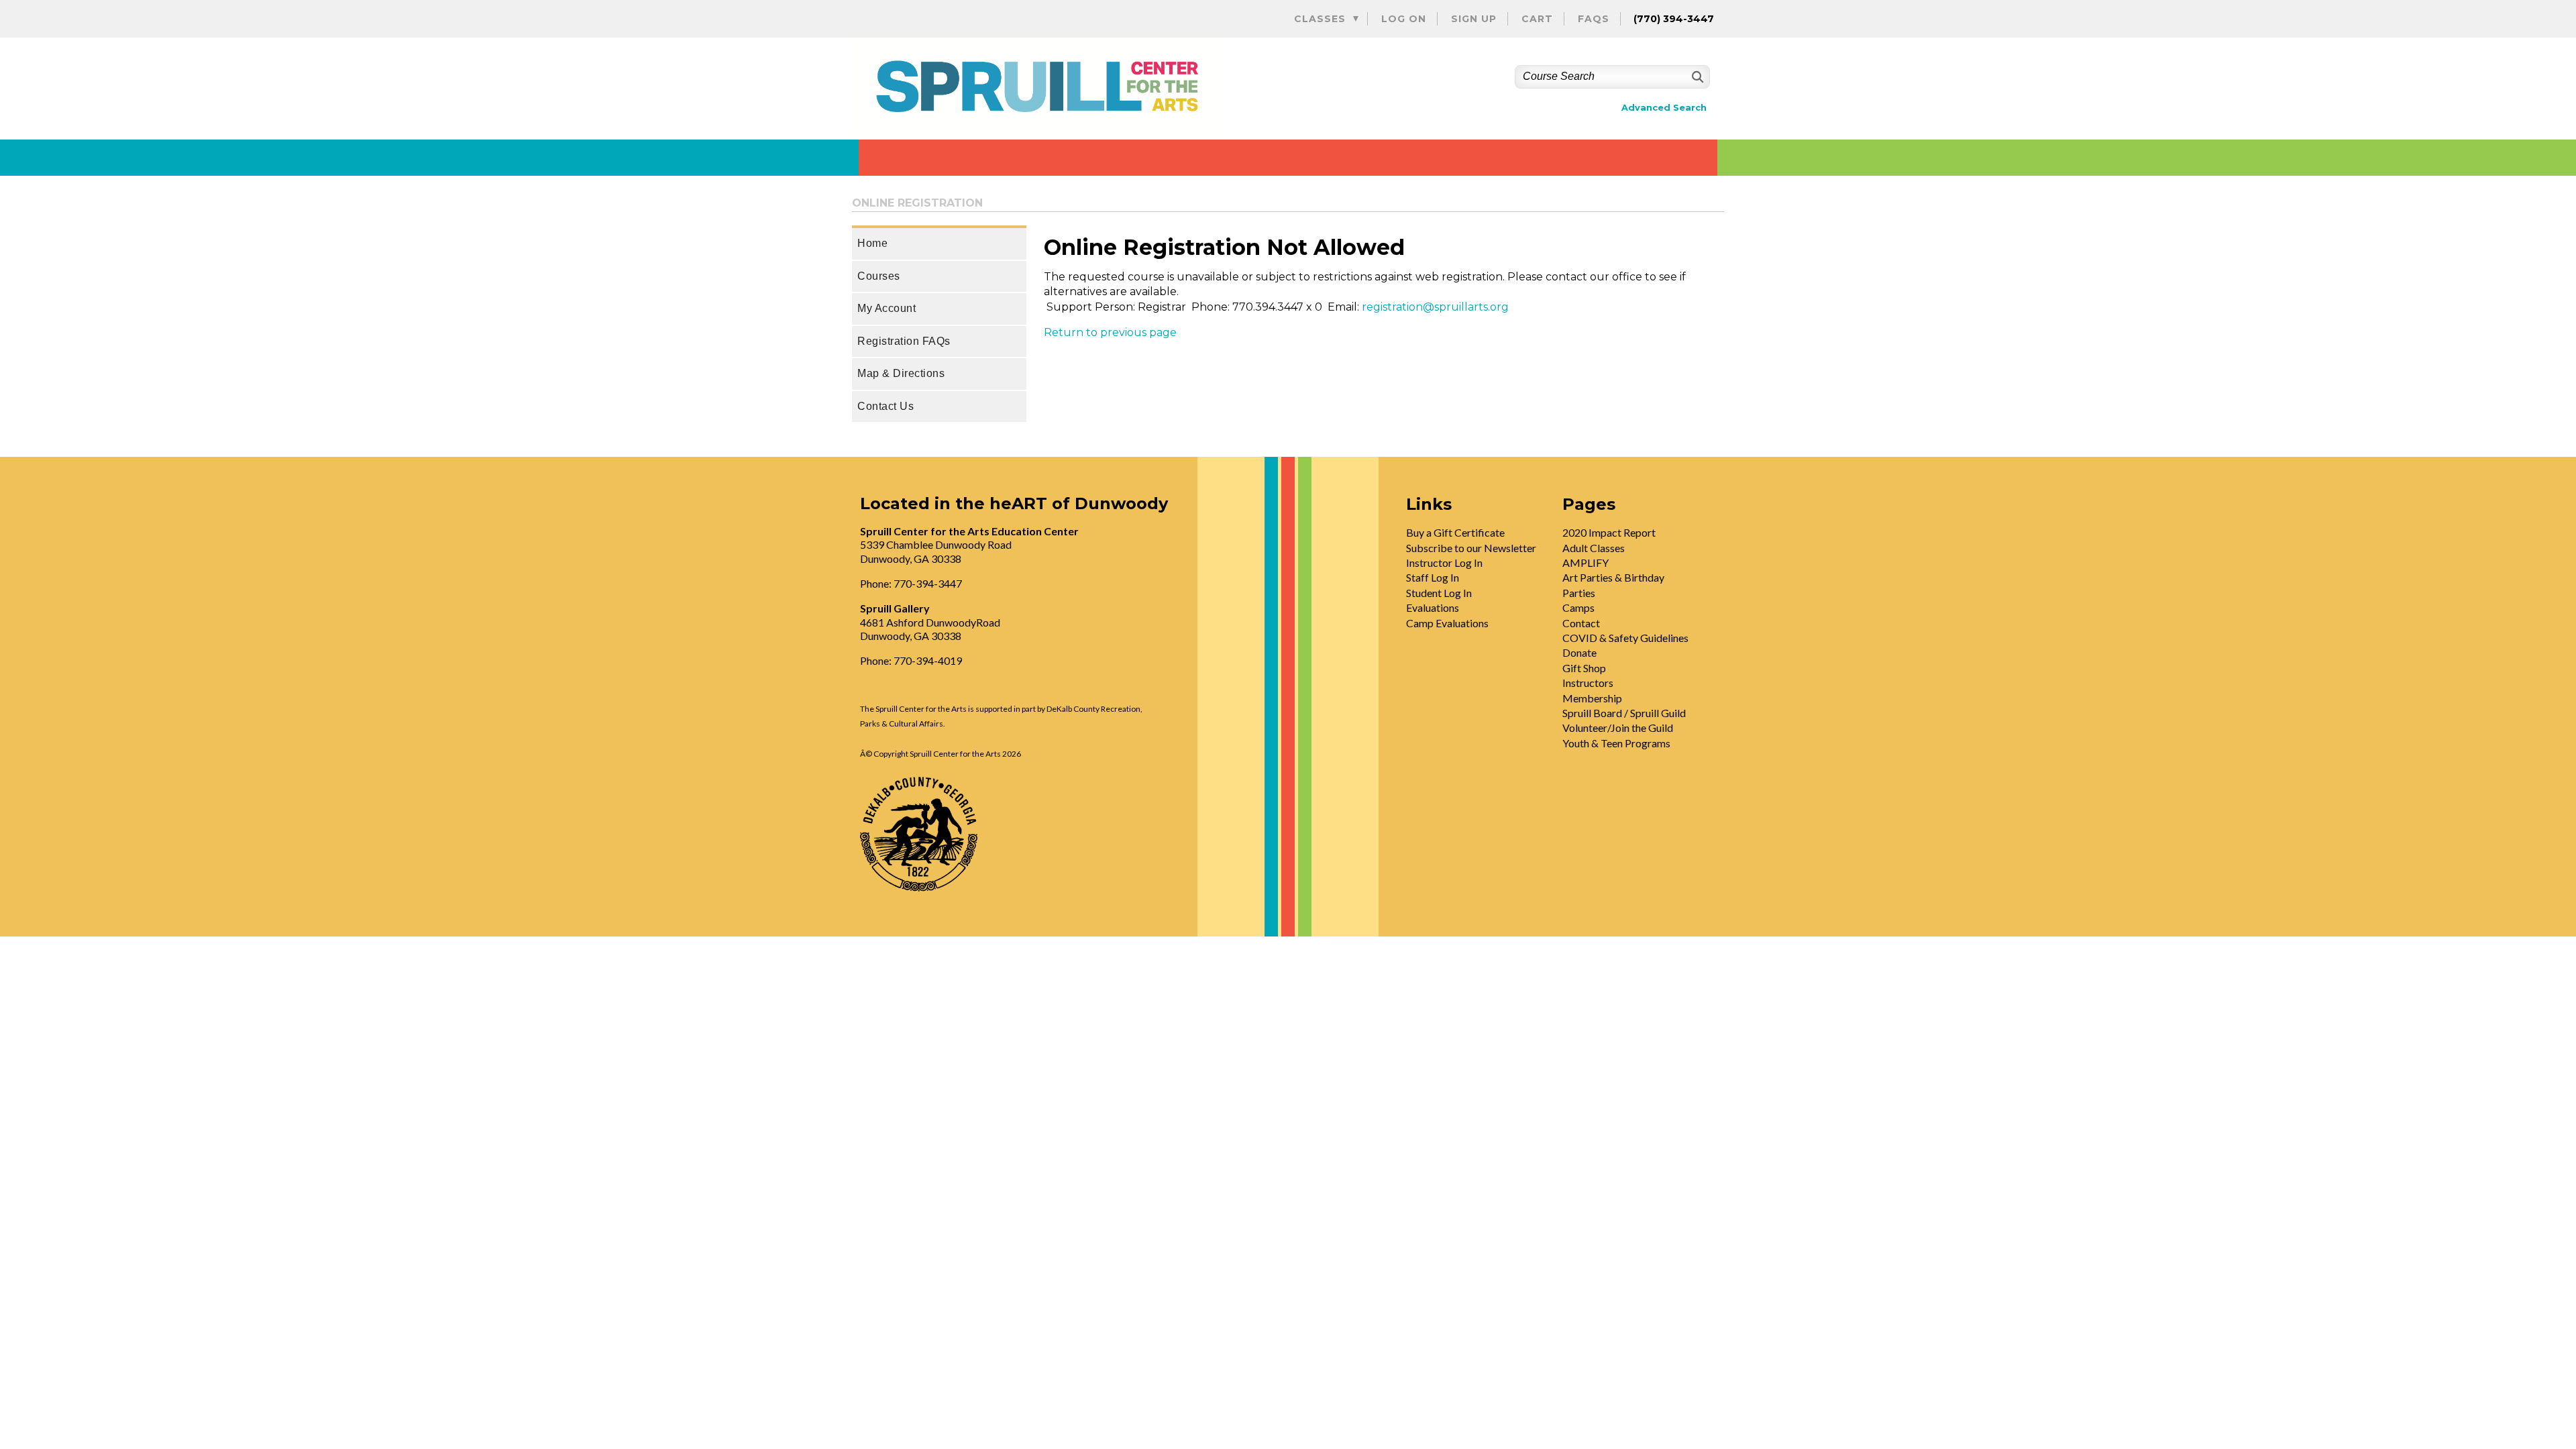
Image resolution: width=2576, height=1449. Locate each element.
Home (872, 243)
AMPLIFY (1586, 562)
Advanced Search (1664, 108)
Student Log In (1439, 593)
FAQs (1594, 19)
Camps (1578, 607)
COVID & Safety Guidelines (1625, 638)
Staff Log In (1433, 577)
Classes (1320, 19)
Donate (1579, 652)
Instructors (1588, 683)
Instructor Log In (1444, 562)
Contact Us (885, 406)
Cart (1537, 19)
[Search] (1696, 77)
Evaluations (1433, 607)
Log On (1404, 19)
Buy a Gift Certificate (1455, 532)
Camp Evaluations (1447, 623)
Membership (1592, 698)
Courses (879, 276)
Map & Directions (901, 373)
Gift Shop (1584, 668)
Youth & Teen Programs (1616, 743)
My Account (887, 308)
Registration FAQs (904, 341)
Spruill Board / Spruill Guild (1624, 713)
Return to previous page (1110, 332)
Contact (1581, 623)
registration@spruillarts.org (1435, 307)
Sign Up (1474, 19)
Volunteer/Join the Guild (1618, 728)
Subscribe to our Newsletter (1471, 548)
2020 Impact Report (1609, 532)
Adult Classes (1594, 548)
